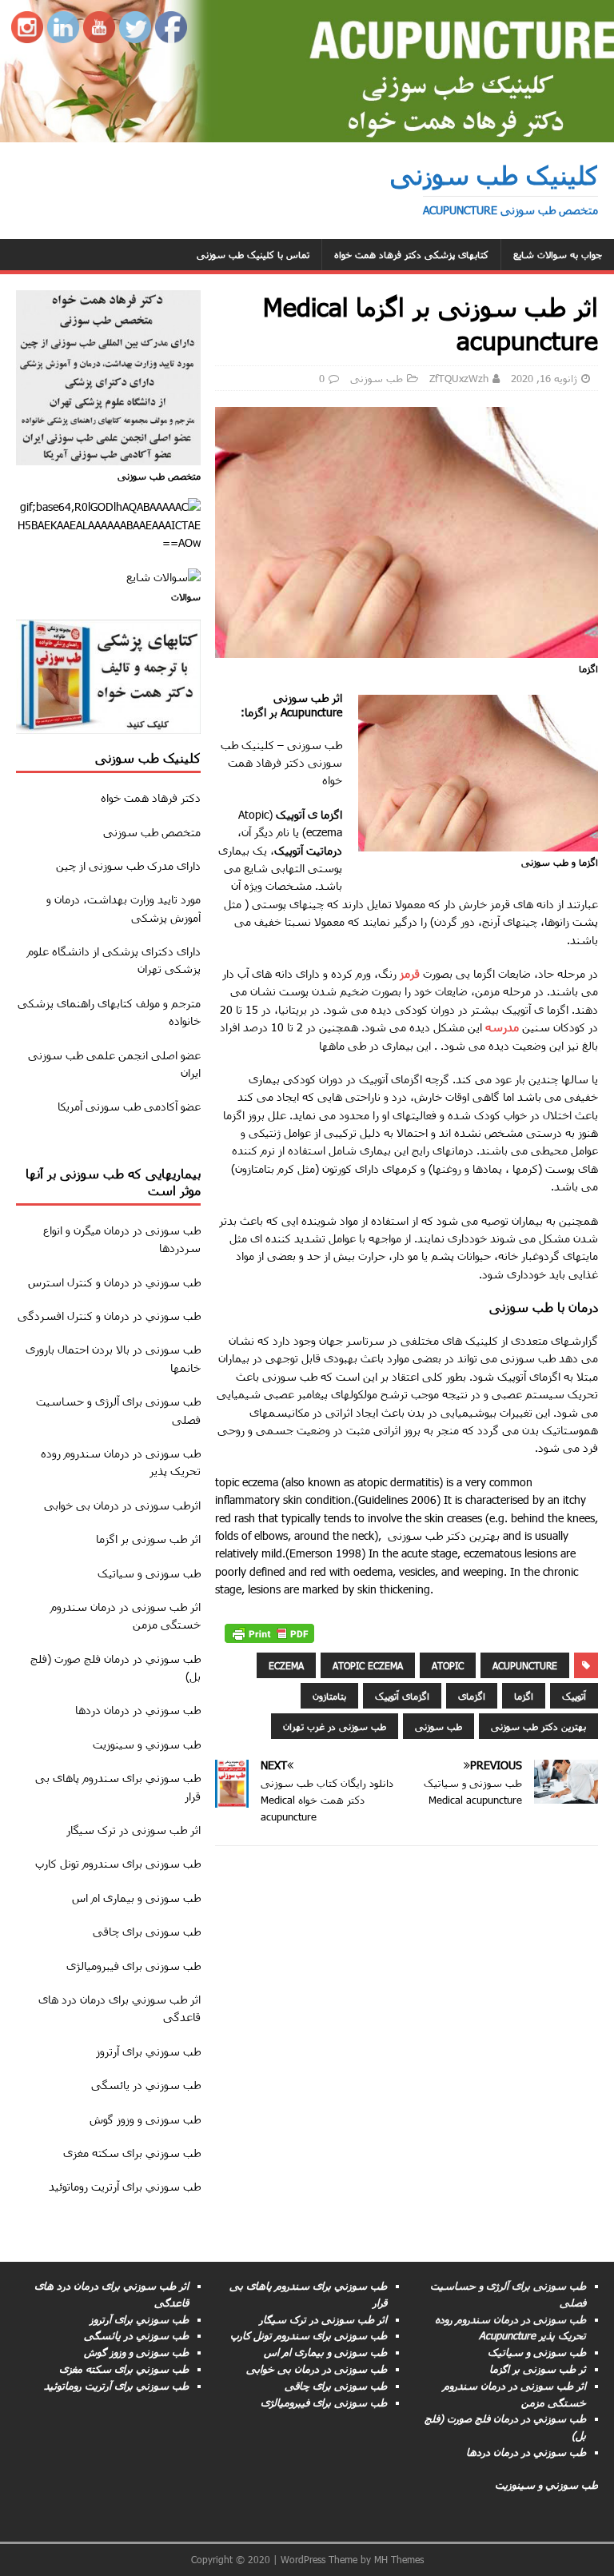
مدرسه (502, 1027)
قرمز (410, 973)
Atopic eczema (368, 1665)
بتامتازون (329, 1696)
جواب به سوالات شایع (558, 254)
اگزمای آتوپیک (402, 1696)
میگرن (87, 1230)
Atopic (448, 1665)
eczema (286, 1665)
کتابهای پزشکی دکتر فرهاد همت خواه (411, 254)
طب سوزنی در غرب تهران (335, 1726)
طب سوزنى (173, 1230)
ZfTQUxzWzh (459, 378)
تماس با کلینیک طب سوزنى (253, 254)
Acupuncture (525, 1665)
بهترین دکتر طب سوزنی (538, 1726)
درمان (106, 1505)
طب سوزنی (377, 378)
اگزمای (472, 1696)
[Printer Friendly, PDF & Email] (269, 1634)
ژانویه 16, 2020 (544, 378)
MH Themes (399, 2559)
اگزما (524, 1696)
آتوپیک (574, 1696)
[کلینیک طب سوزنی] (307, 132)
